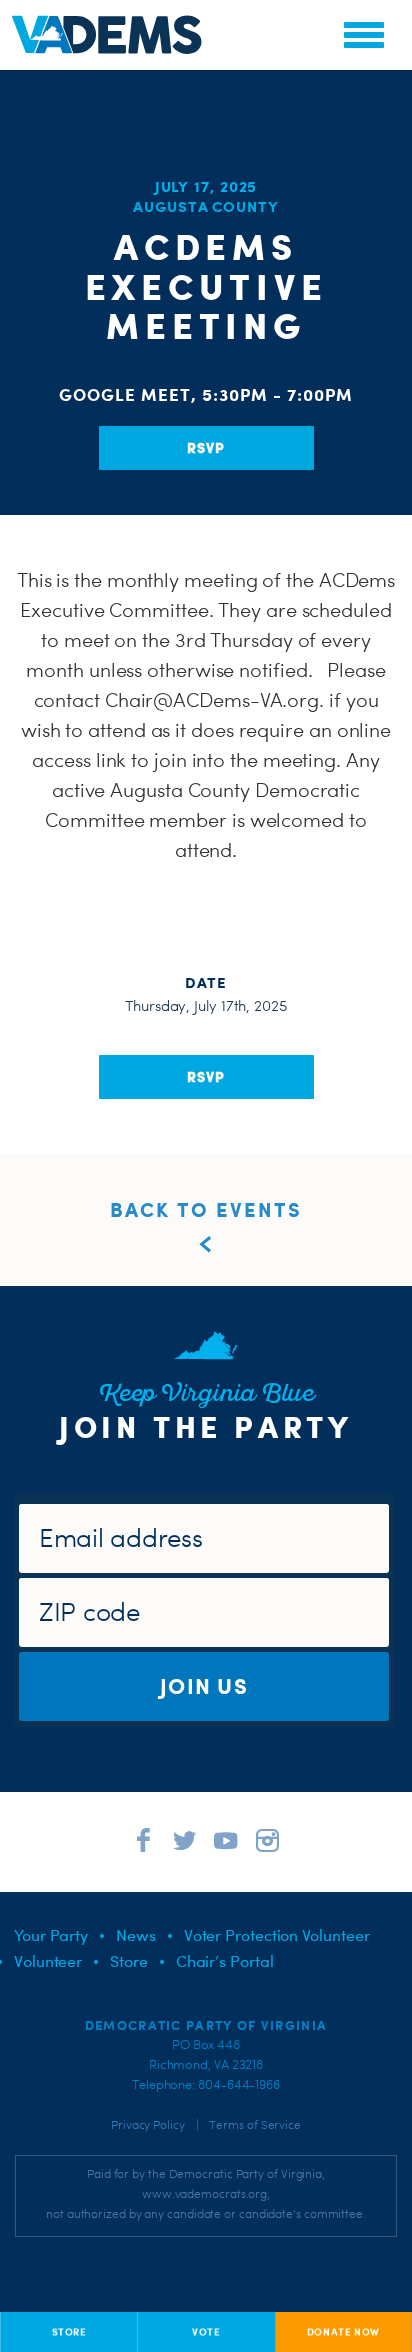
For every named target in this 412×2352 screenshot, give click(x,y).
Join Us (204, 1685)
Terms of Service (255, 2125)
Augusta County (206, 206)
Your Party (51, 1935)
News (136, 1935)
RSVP (205, 447)
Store (129, 1961)
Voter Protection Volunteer (277, 1935)
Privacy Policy (148, 2125)
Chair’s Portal (225, 1961)
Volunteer (48, 1961)
